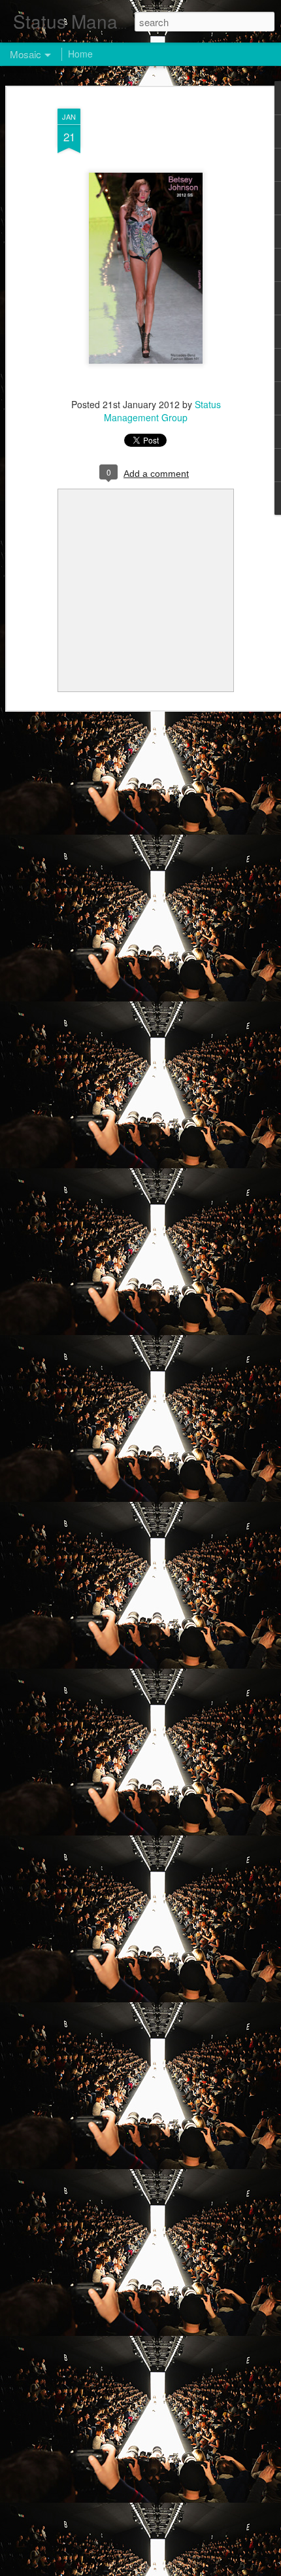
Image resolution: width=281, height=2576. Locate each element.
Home (80, 54)
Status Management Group (162, 411)
